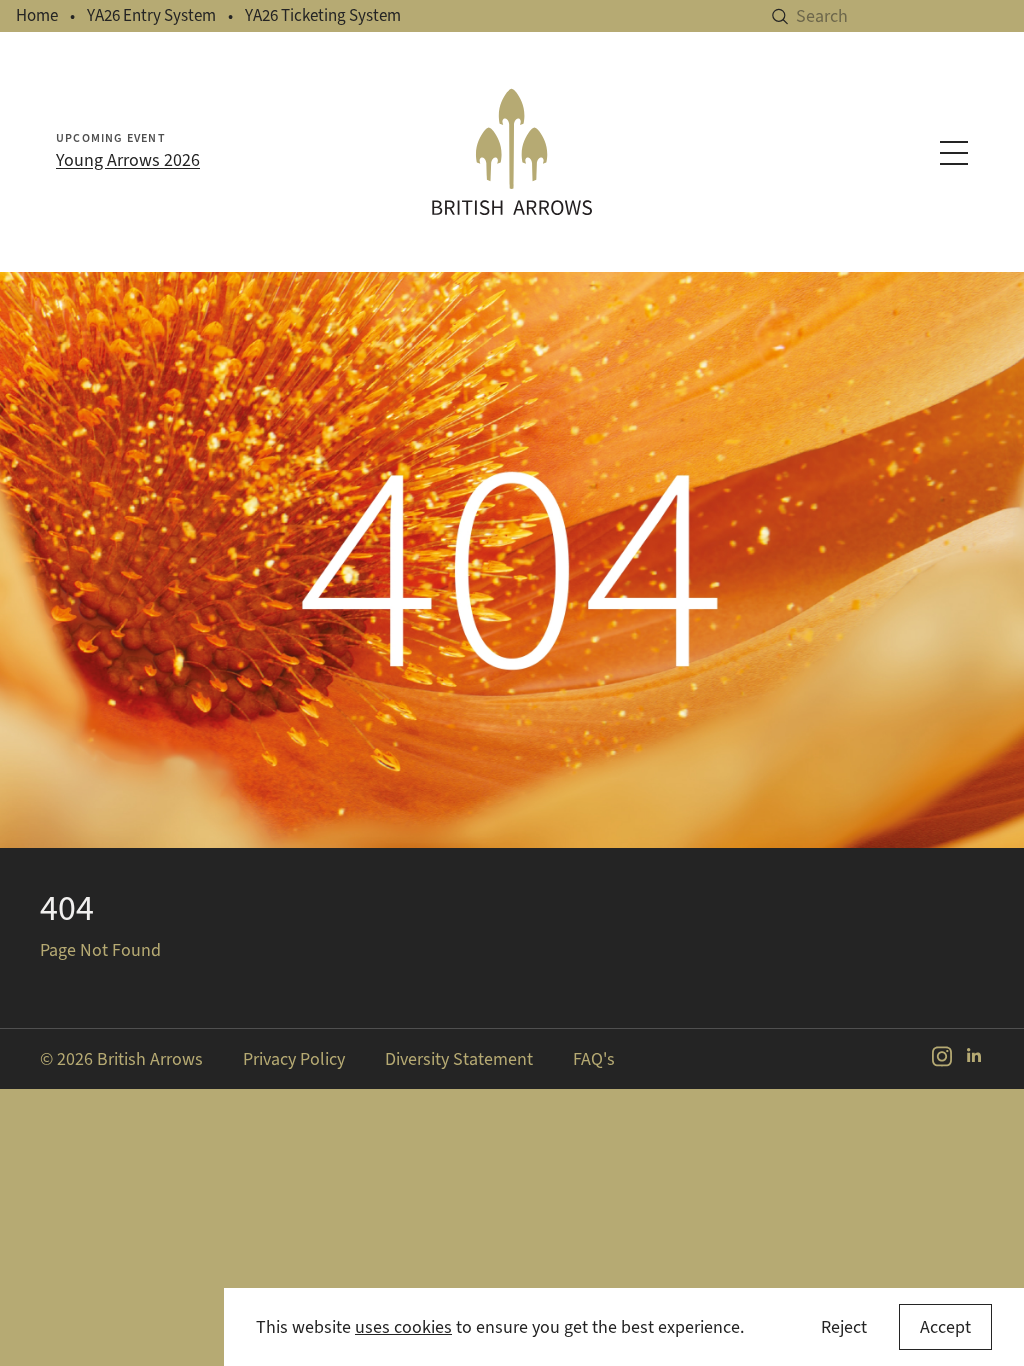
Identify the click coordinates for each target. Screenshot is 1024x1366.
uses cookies (403, 1327)
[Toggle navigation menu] (954, 153)
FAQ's (594, 1059)
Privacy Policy (294, 1059)
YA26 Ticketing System (323, 15)
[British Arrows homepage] (512, 152)
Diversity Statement (459, 1059)
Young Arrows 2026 (128, 160)
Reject (844, 1327)
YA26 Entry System (151, 15)
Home (37, 15)
